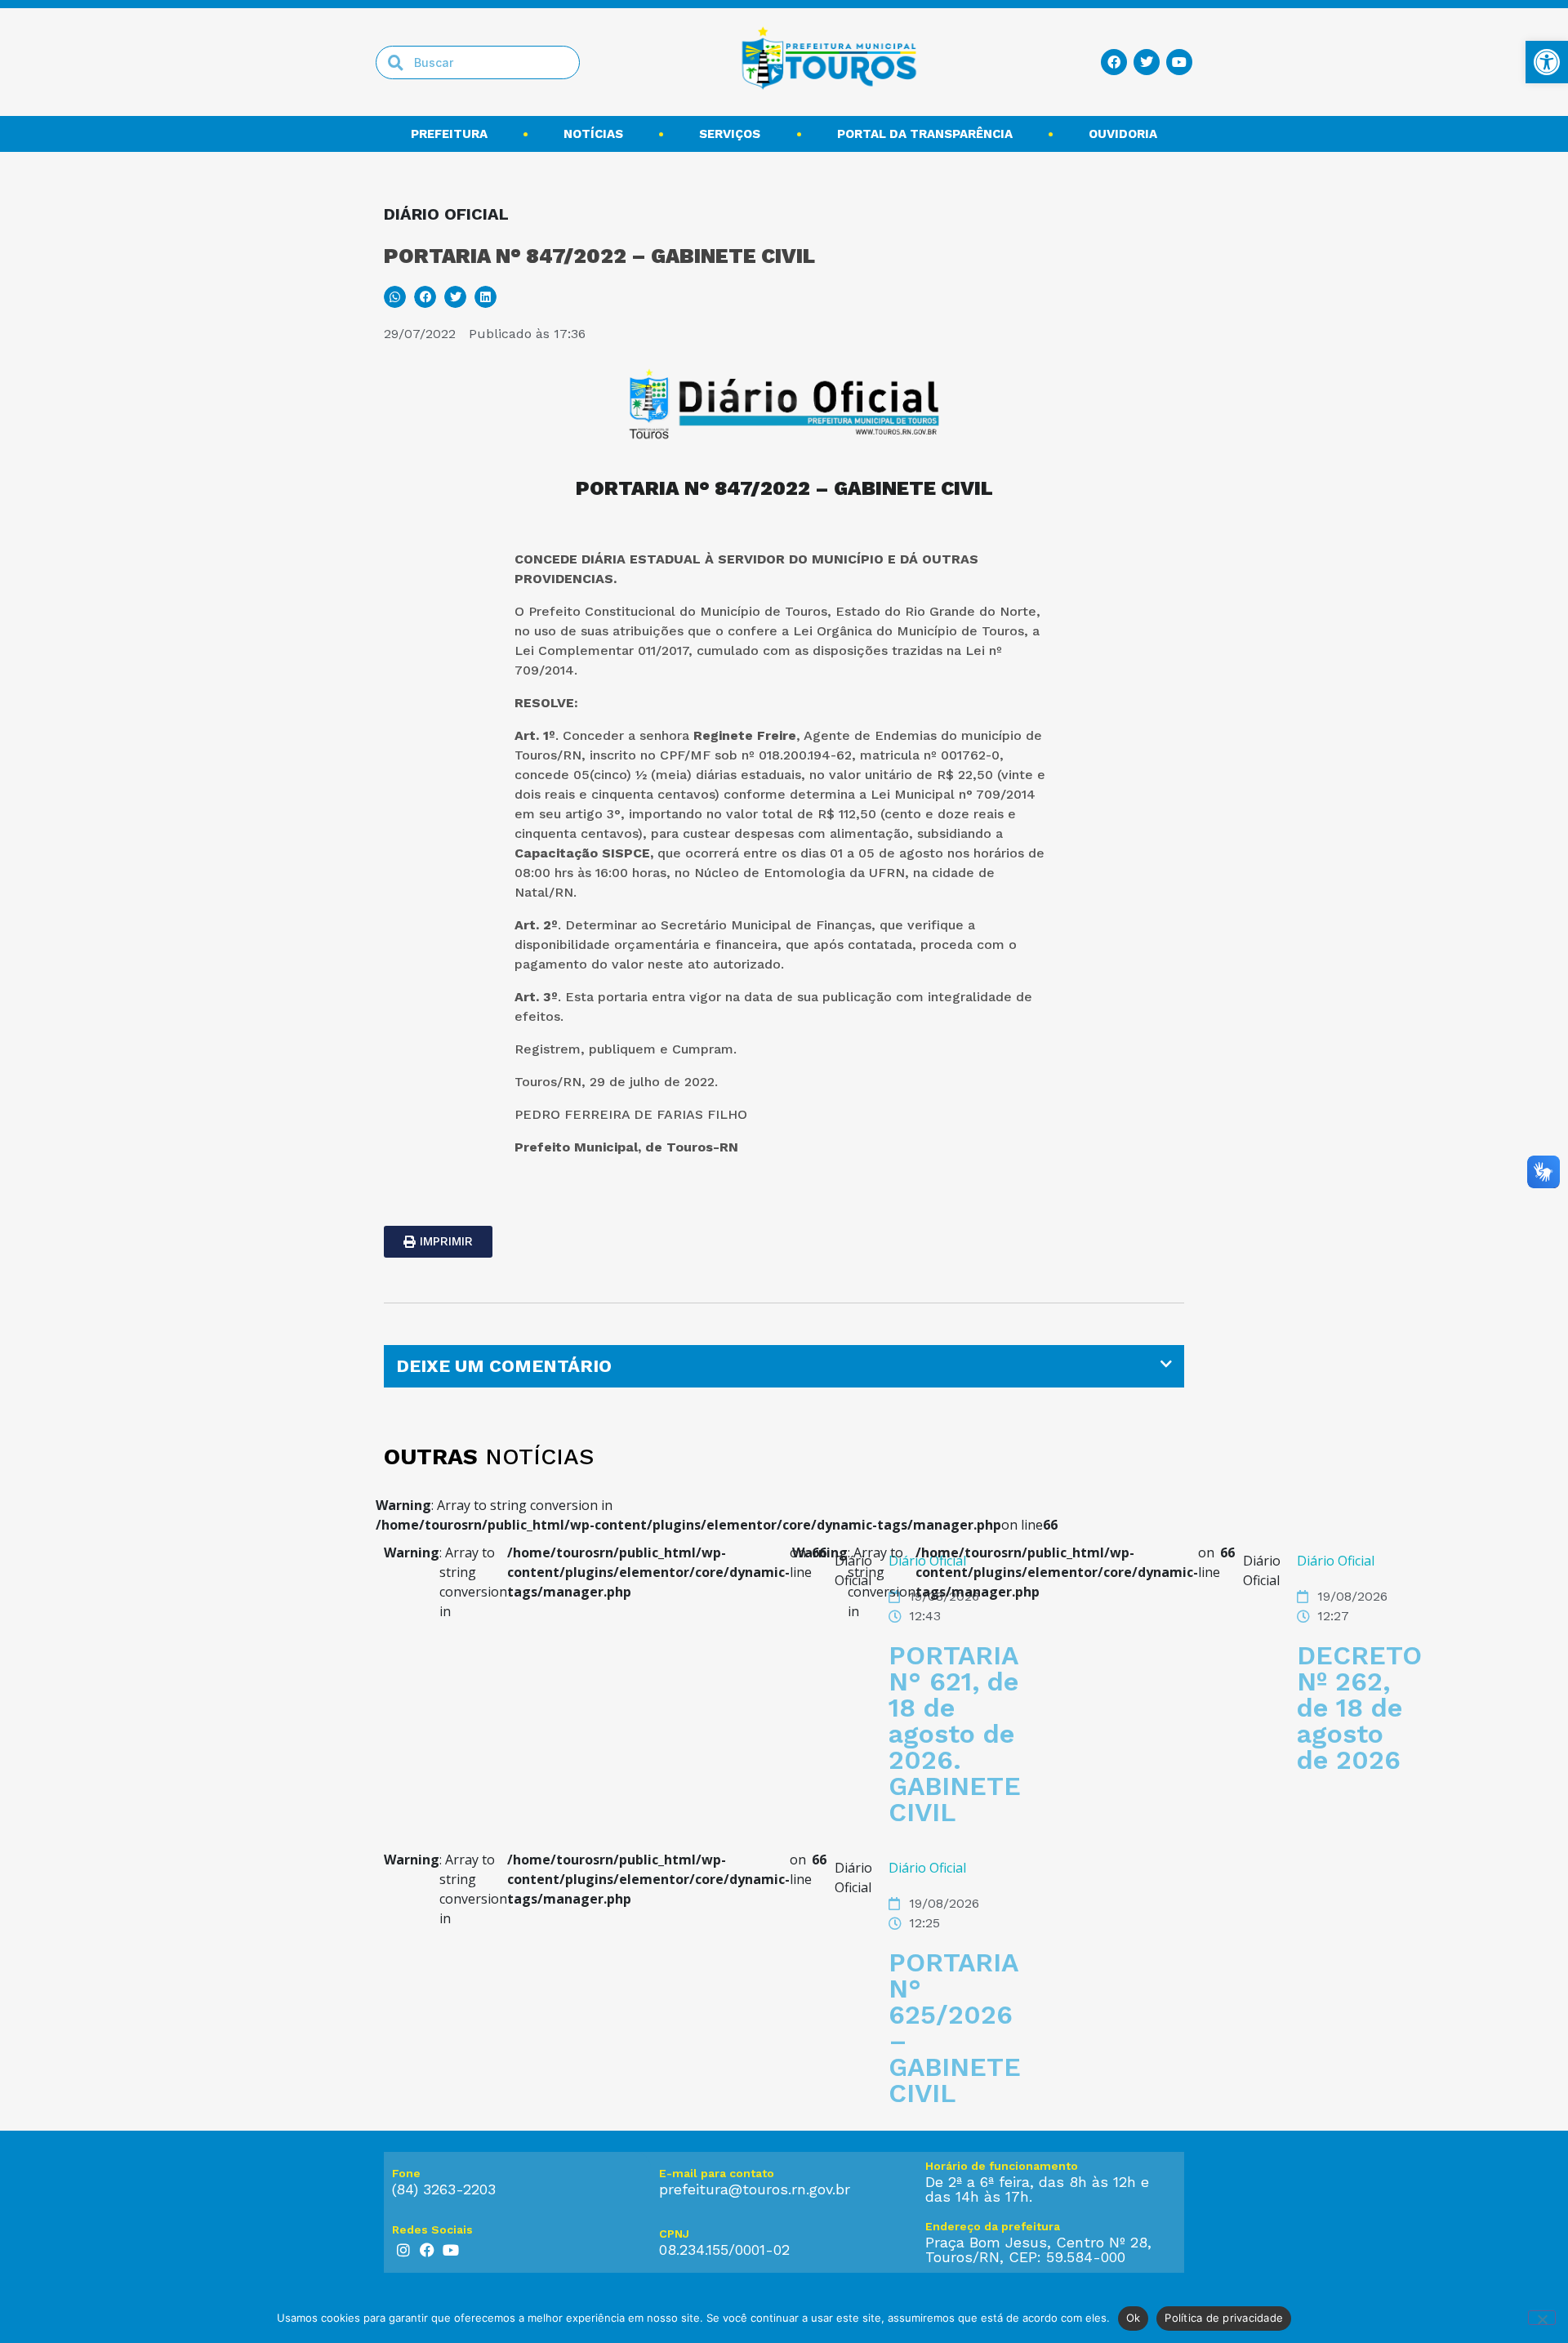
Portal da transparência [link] (925, 134)
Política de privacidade (1224, 2318)
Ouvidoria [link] (1123, 134)
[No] (1542, 2318)
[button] (395, 297)
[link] (1547, 62)
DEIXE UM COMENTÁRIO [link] (504, 1366)
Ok (1134, 2318)
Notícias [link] (593, 134)
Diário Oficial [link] (1336, 1561)
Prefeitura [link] (449, 134)
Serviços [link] (730, 134)
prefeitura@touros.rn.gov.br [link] (755, 2189)
